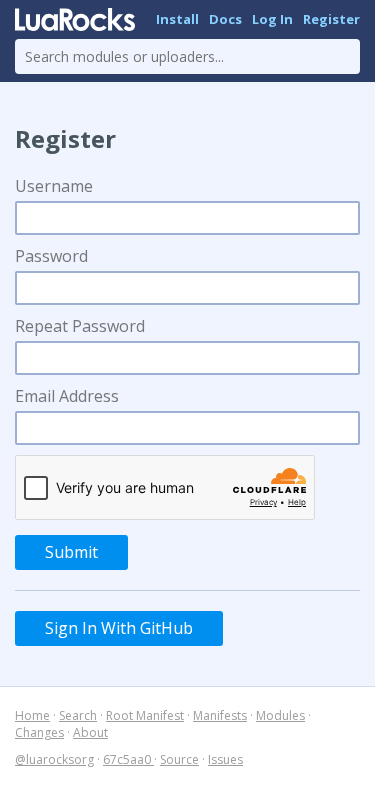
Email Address (67, 396)
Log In (272, 19)
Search (78, 715)
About (90, 732)
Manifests (220, 715)
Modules (280, 715)
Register (331, 19)
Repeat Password (80, 326)
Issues (225, 759)
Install (177, 19)
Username (54, 186)
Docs (225, 19)
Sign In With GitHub (119, 628)
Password (51, 256)
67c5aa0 (128, 759)
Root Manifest (145, 715)
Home (32, 715)
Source (179, 759)
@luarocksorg (54, 759)
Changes (39, 732)
